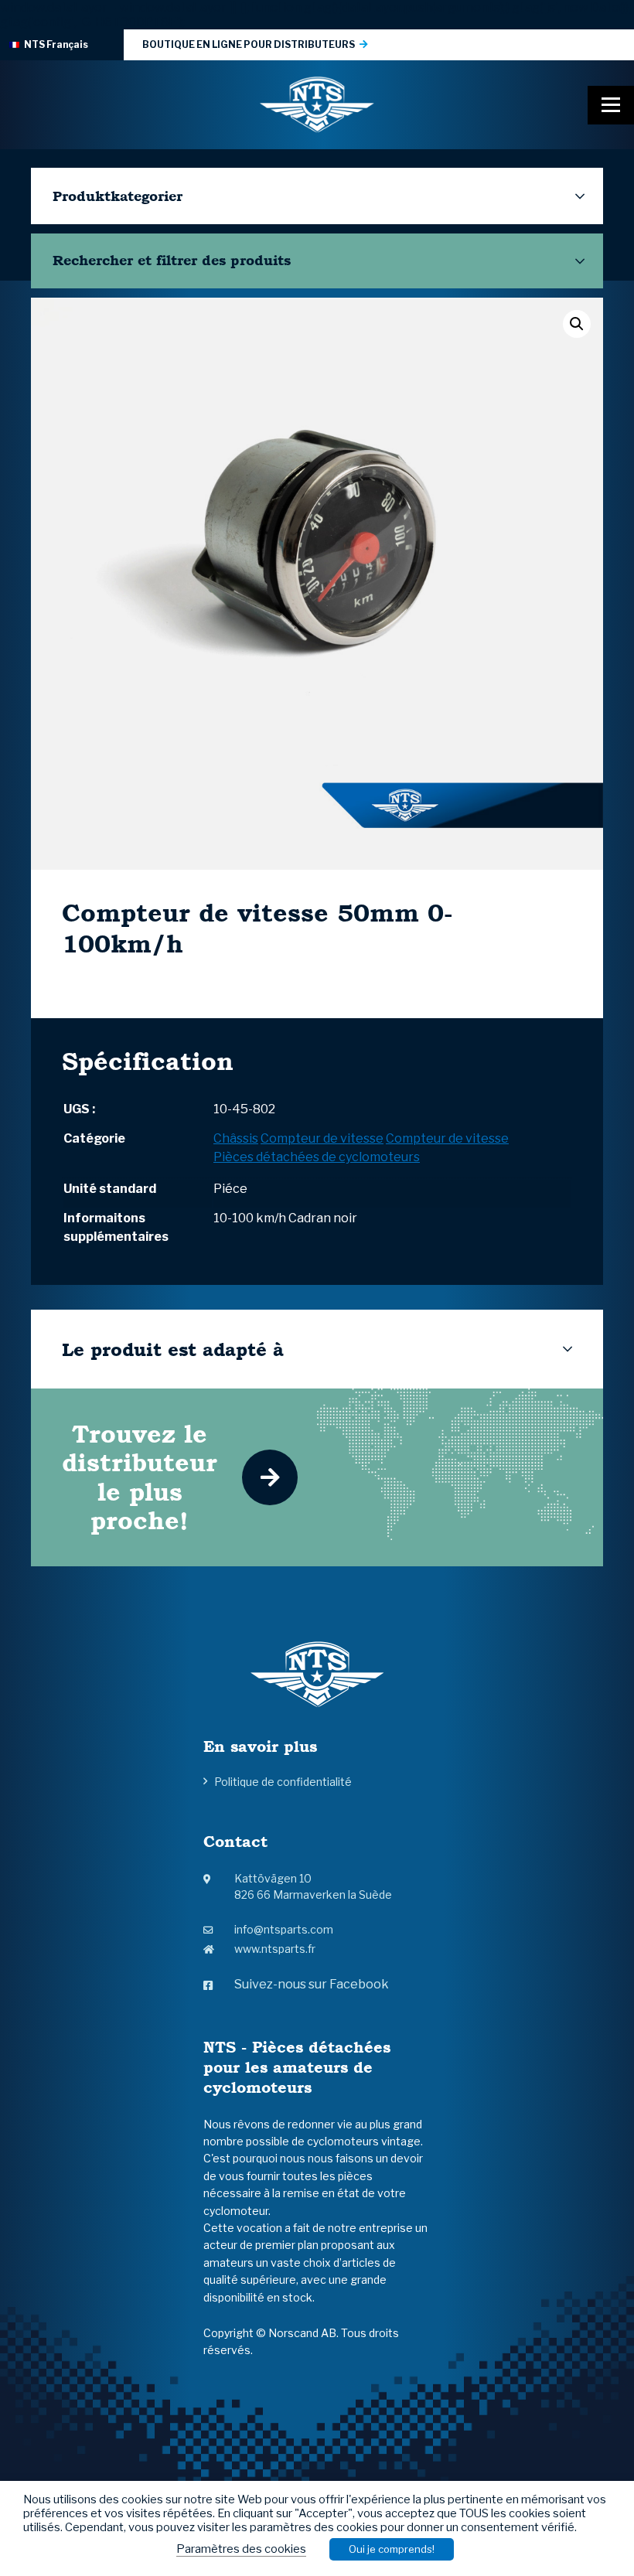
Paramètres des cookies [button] (241, 2549)
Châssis (236, 1138)
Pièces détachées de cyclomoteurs (317, 1157)
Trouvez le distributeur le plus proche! (140, 1477)
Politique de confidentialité (283, 1782)
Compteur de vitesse (322, 1138)
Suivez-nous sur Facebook (312, 1984)
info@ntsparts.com (284, 1929)
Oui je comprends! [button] (392, 2549)
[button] (577, 324)
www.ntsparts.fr (275, 1949)
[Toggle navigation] (611, 105)
